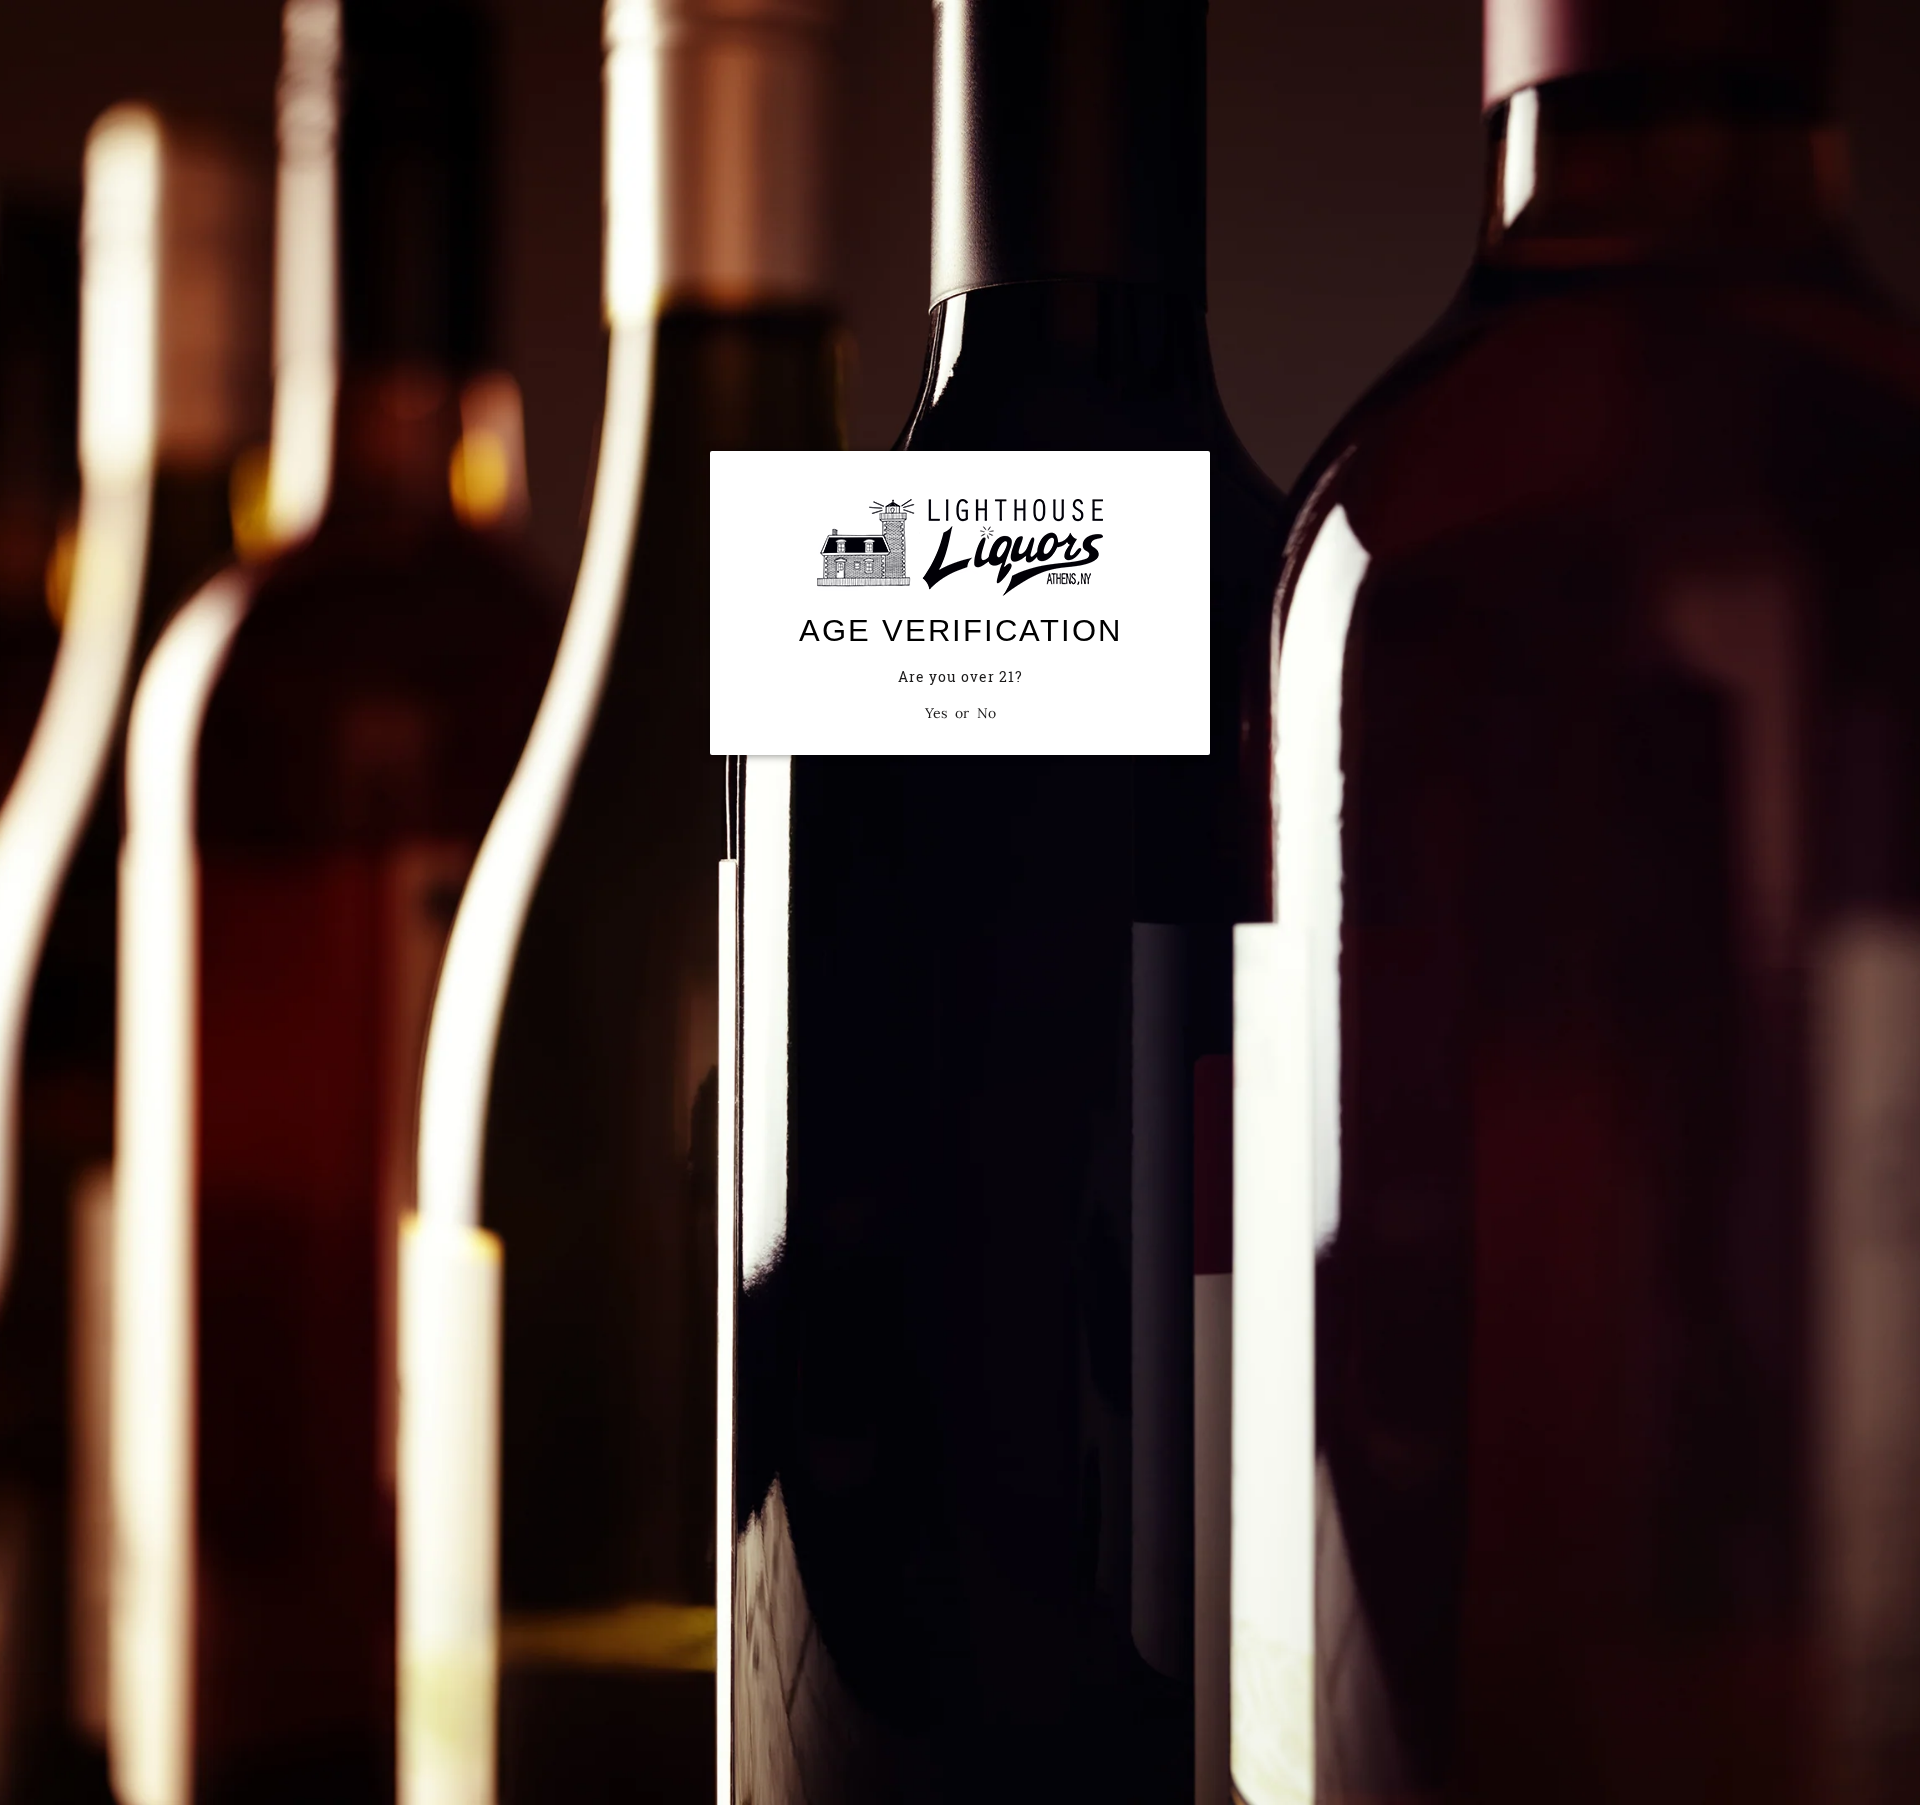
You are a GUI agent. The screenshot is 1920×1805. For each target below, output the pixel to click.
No (986, 713)
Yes (936, 713)
